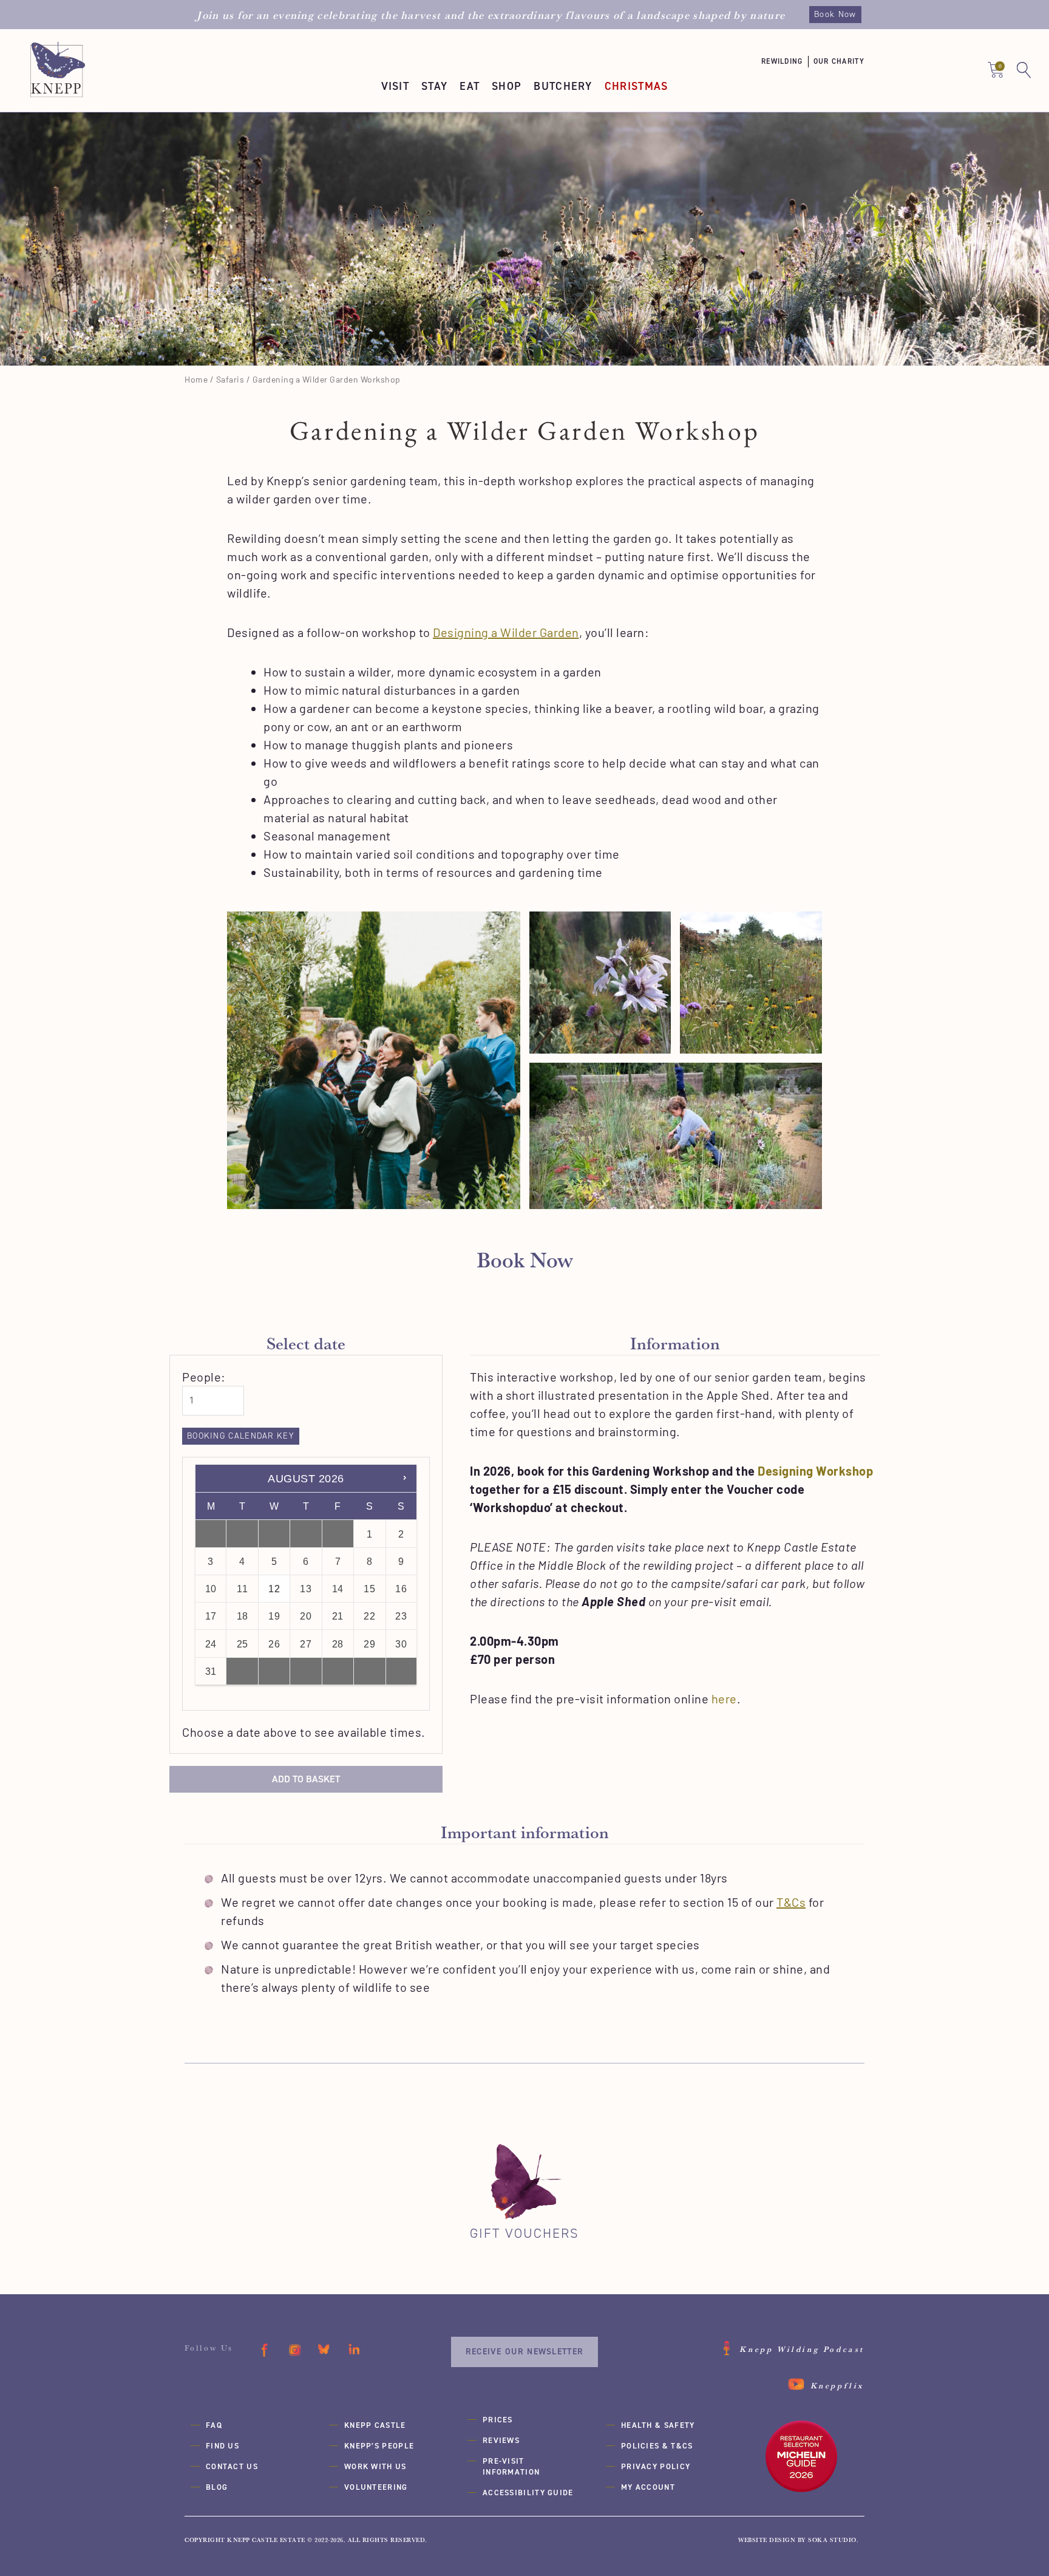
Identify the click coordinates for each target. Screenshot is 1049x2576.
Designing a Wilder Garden (506, 632)
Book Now (835, 14)
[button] (787, 62)
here (724, 1699)
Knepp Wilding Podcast (802, 2349)
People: (204, 1377)
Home (196, 379)
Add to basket (306, 1779)
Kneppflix (837, 2385)
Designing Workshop (815, 1471)
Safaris (230, 379)
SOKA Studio (832, 2540)
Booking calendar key (241, 1436)
